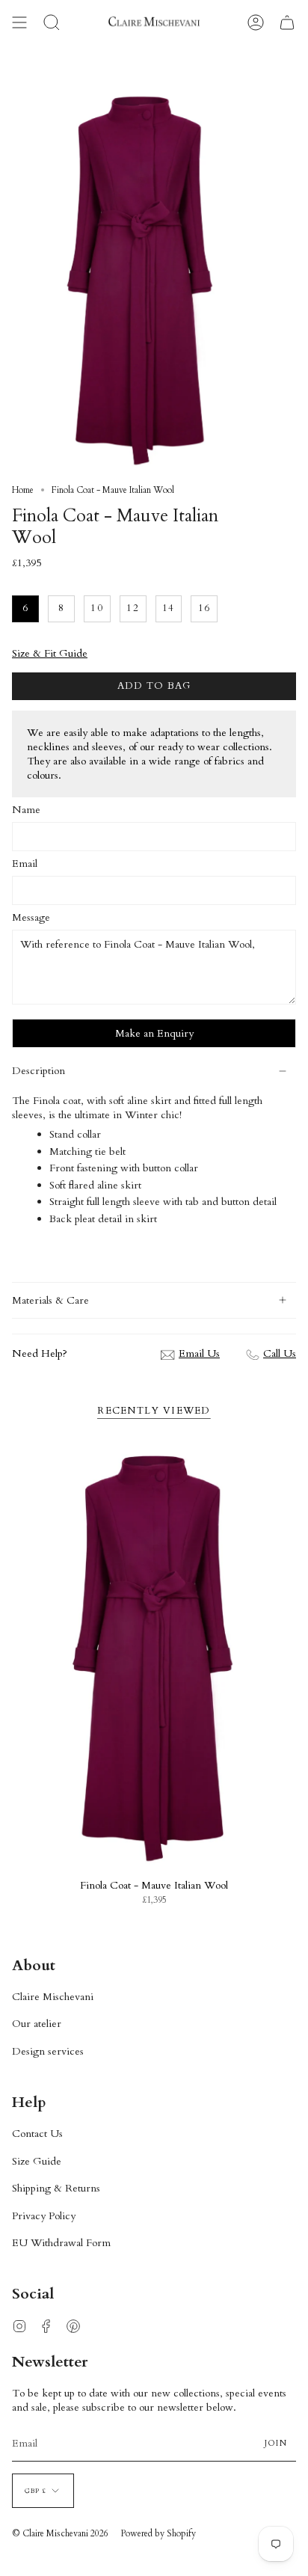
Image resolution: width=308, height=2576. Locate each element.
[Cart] (287, 22)
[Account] (256, 22)
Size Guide (37, 2161)
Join (276, 2443)
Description (38, 1071)
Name (26, 810)
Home (23, 490)
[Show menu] (19, 22)
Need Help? (40, 1353)
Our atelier (37, 2024)
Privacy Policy (44, 2216)
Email (25, 864)
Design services (48, 2051)
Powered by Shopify (158, 2533)
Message (31, 917)
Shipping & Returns (56, 2188)
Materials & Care (50, 1300)
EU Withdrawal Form (61, 2243)
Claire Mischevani (53, 1997)
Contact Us (37, 2134)
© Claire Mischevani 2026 (60, 2533)
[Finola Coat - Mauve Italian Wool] (154, 1657)
